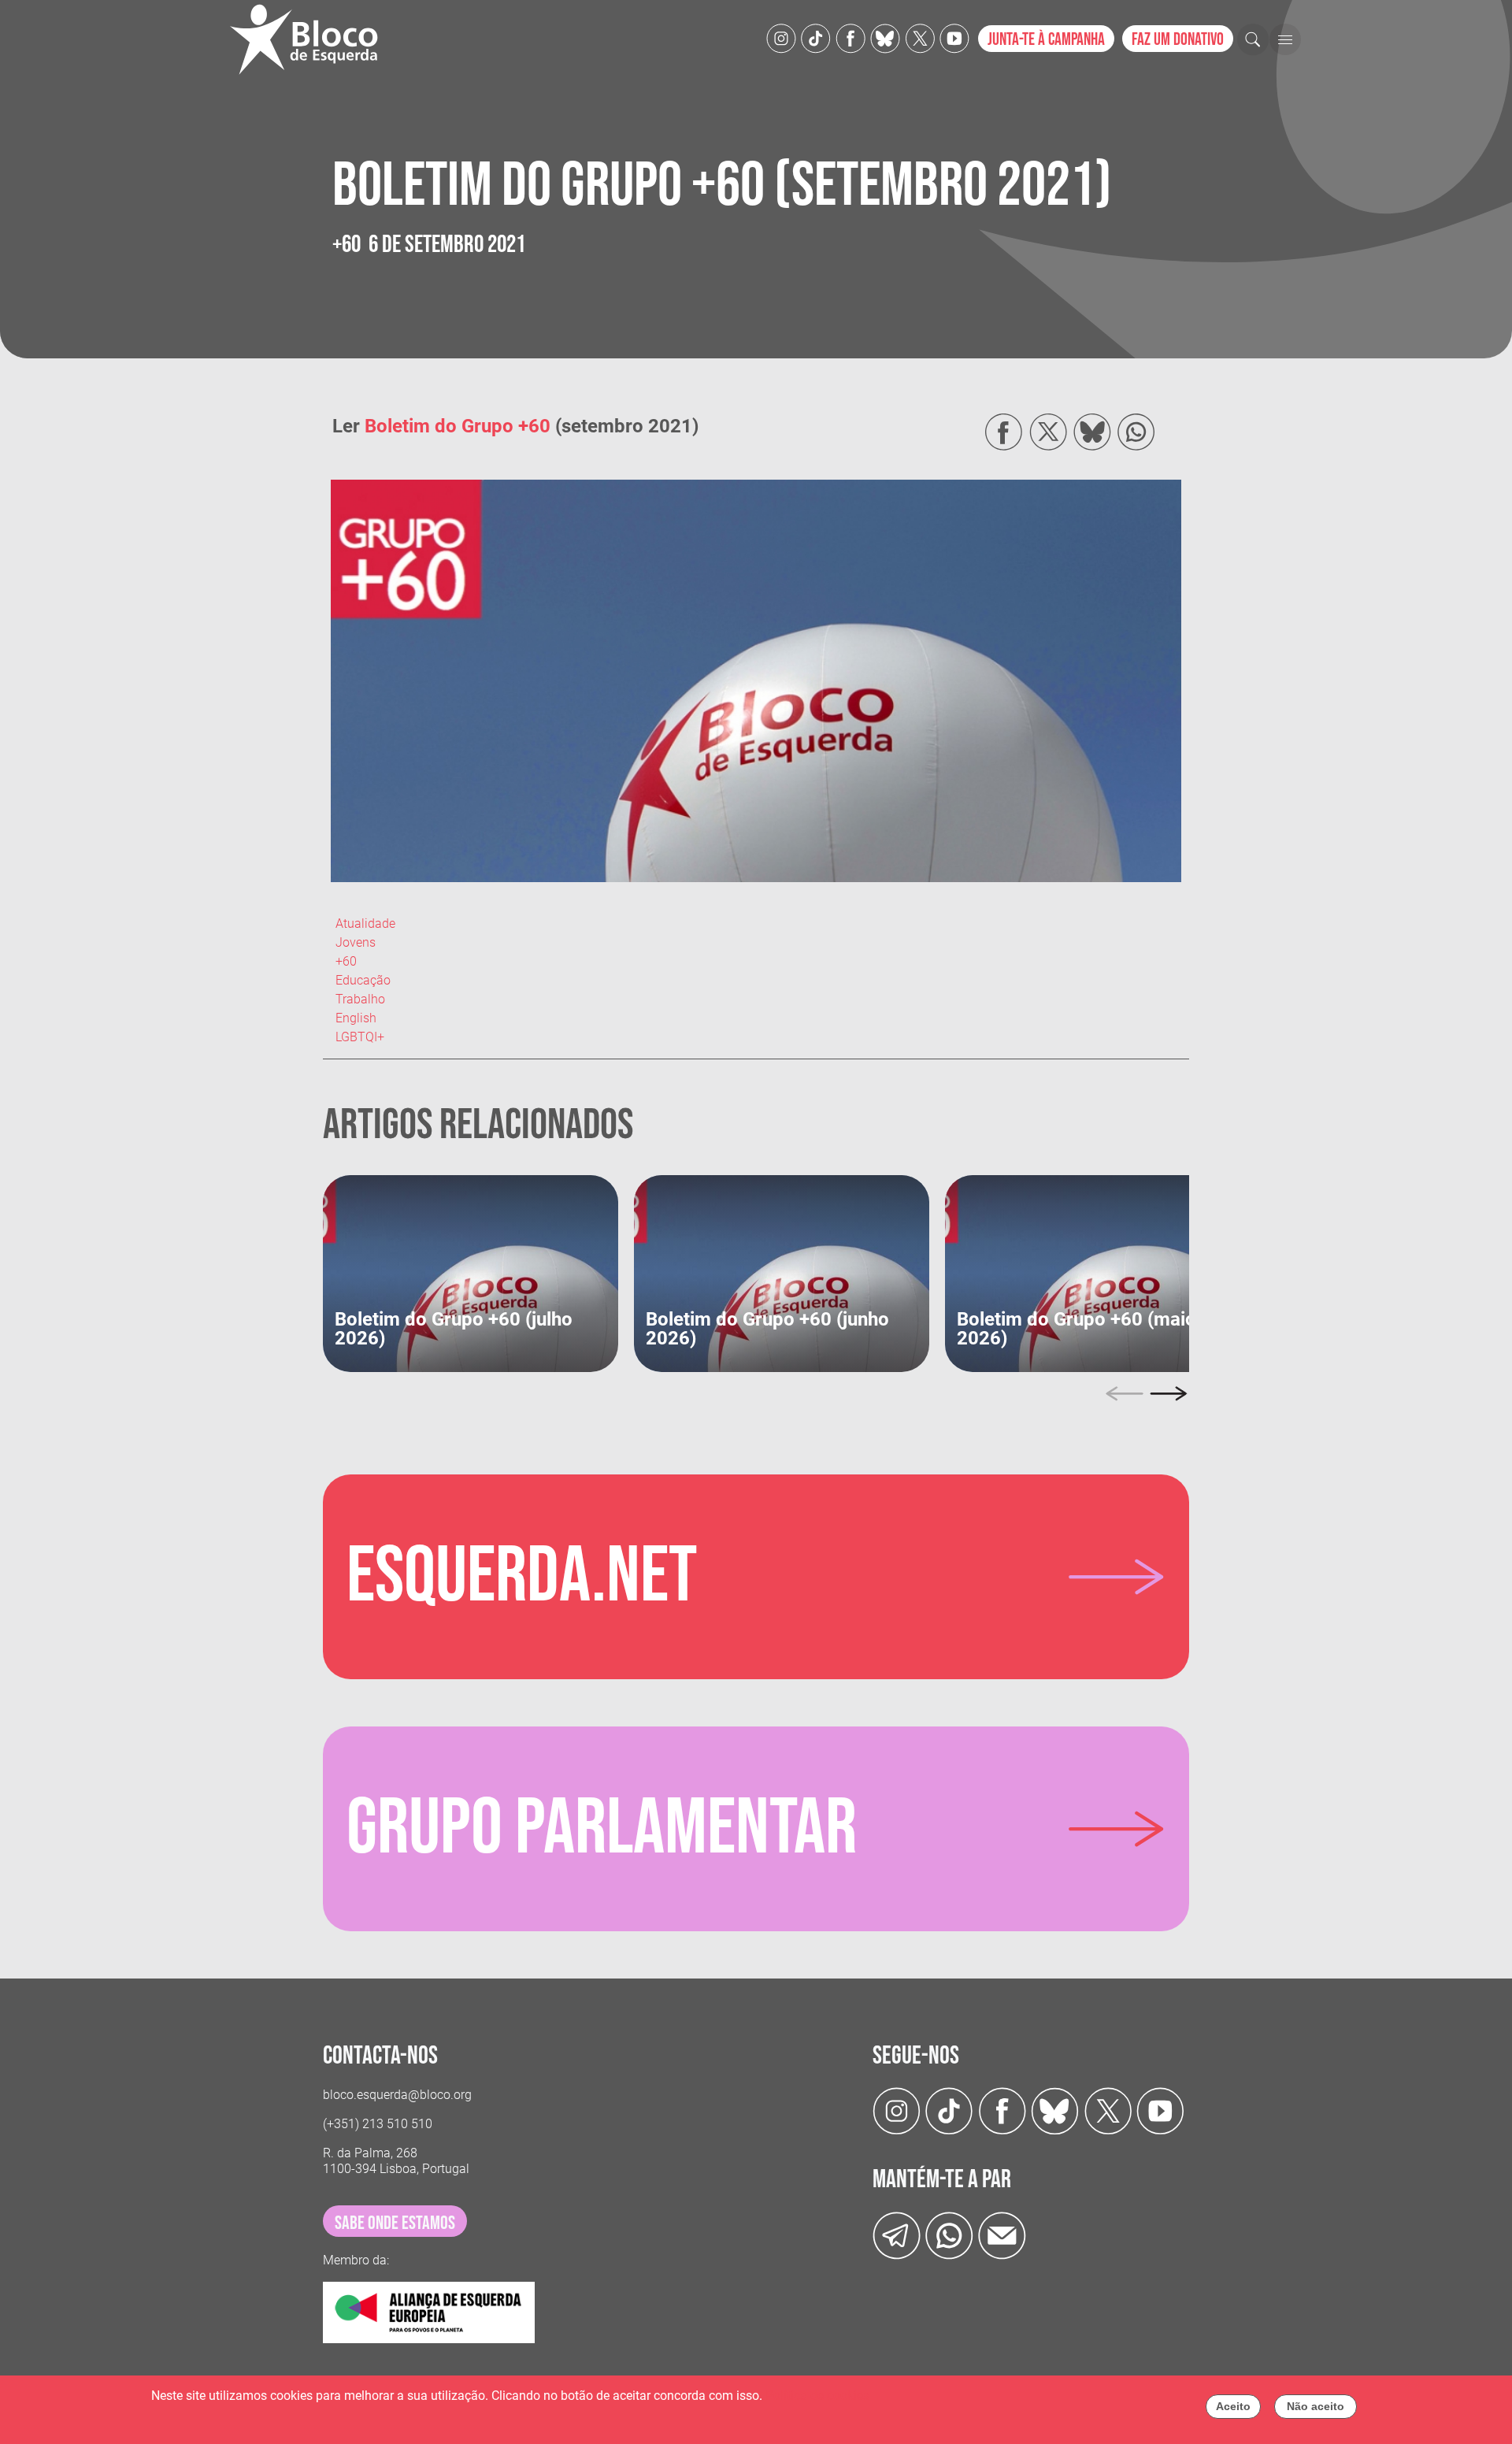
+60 (346, 961)
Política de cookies (817, 2396)
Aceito (1233, 2406)
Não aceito (1316, 2406)
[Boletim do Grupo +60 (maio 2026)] (1093, 1272)
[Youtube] (954, 37)
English (356, 1018)
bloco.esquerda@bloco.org (397, 2095)
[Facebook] (850, 37)
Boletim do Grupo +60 (458, 426)
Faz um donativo (1178, 40)
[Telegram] (897, 2235)
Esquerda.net (522, 1577)
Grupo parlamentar (602, 1829)
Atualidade (365, 923)
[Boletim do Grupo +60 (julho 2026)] (471, 1272)
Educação (363, 980)
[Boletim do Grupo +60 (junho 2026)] (782, 1272)
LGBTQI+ (360, 1037)
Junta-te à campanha (1046, 40)
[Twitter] (885, 37)
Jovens (356, 942)
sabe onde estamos (395, 2223)
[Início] (310, 39)
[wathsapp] (949, 2235)
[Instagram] (781, 37)
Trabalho (360, 999)
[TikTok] (816, 37)
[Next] (1169, 1394)
